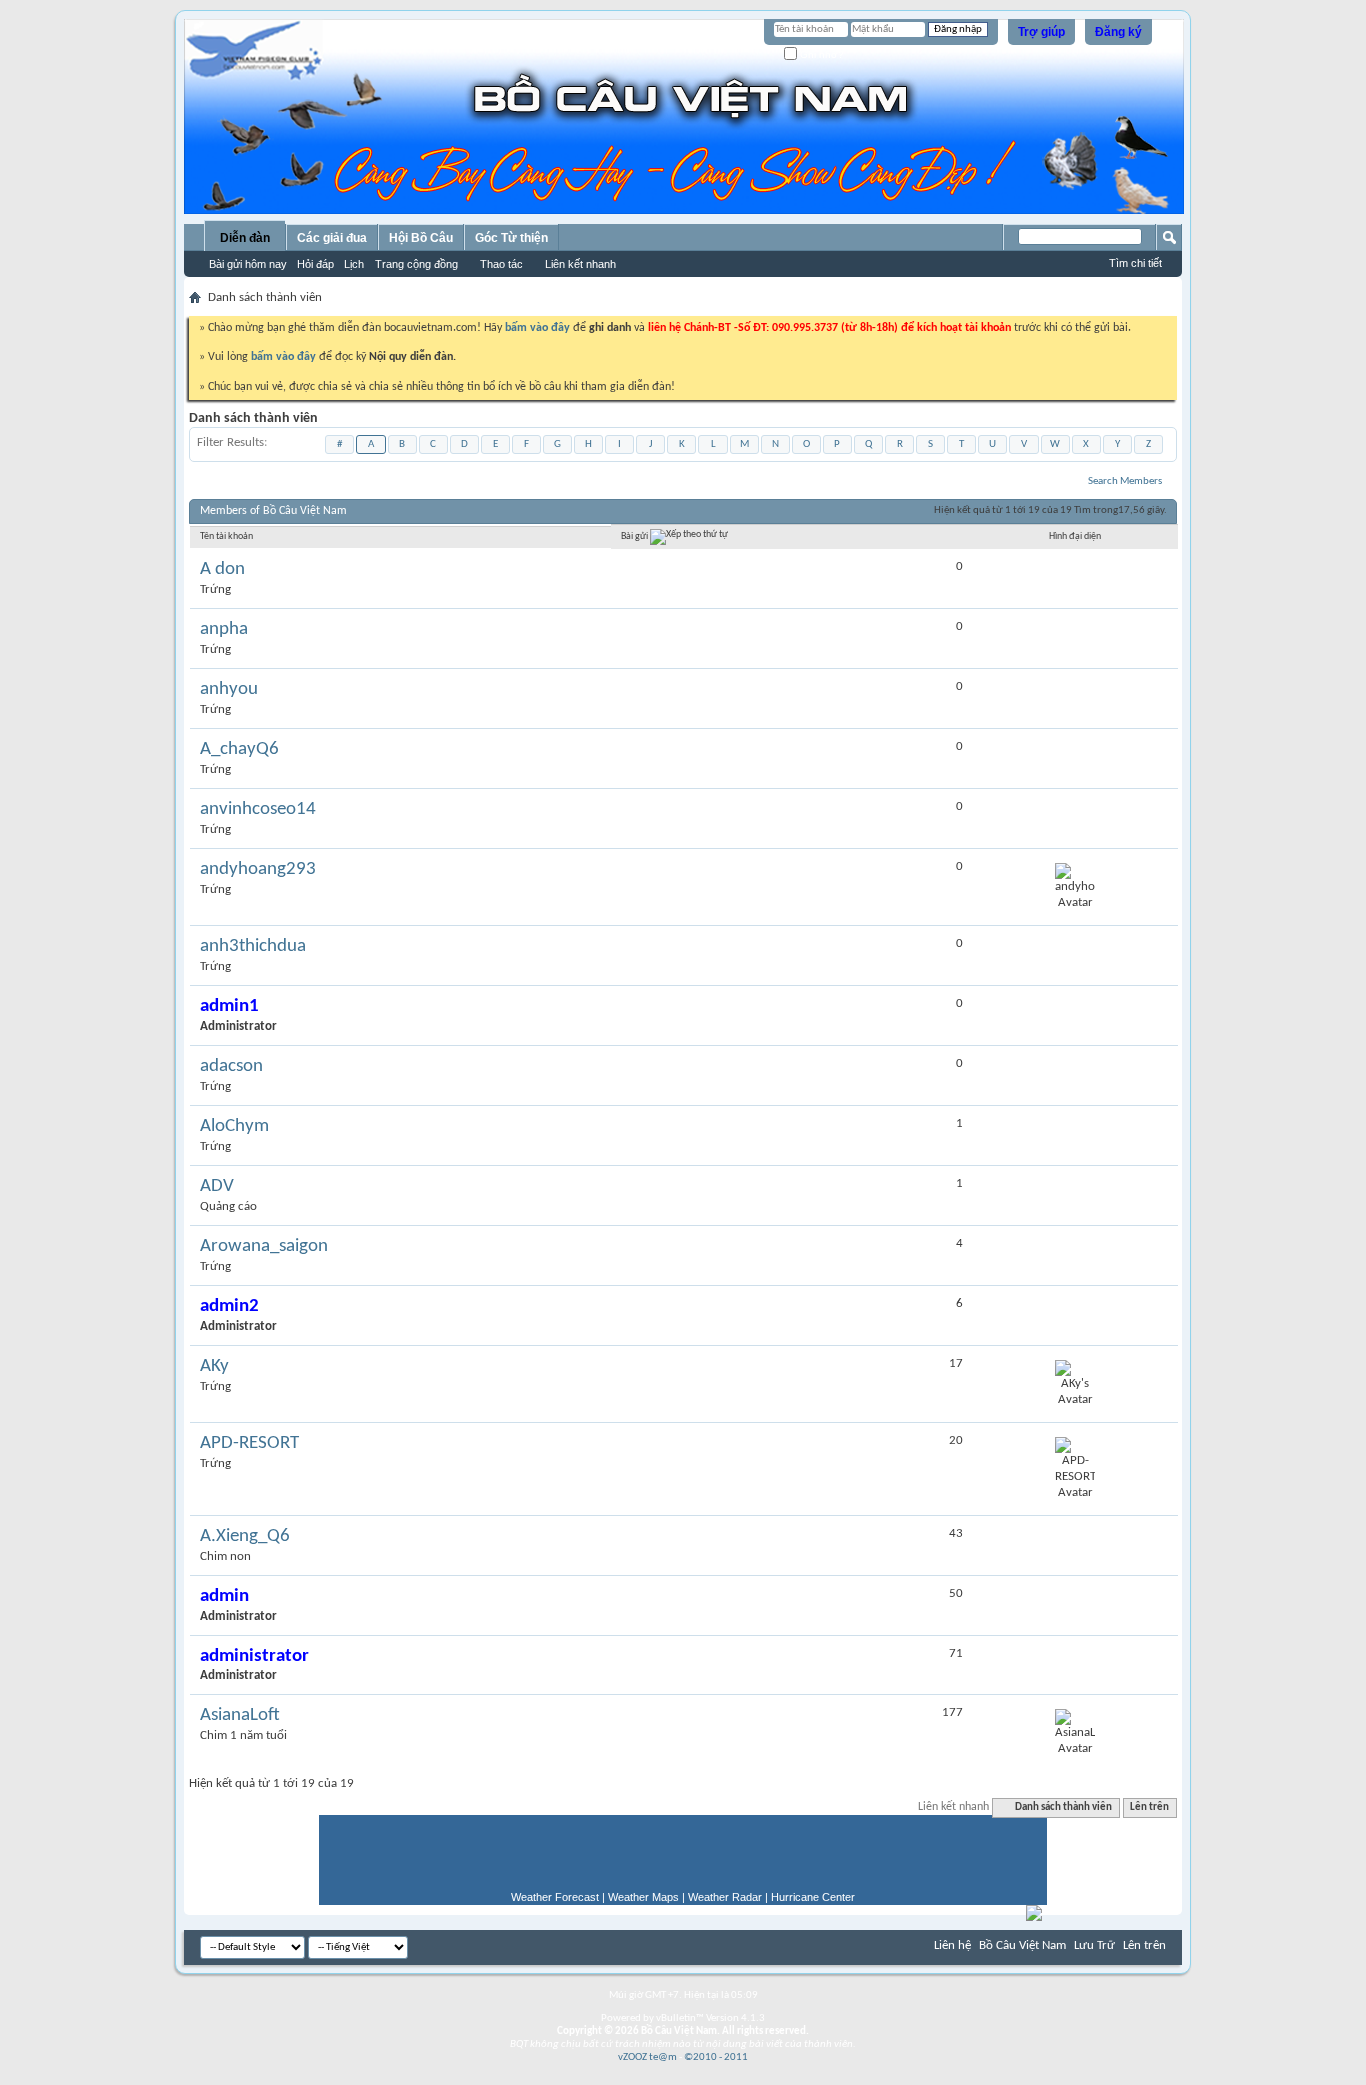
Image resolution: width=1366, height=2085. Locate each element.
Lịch (354, 264)
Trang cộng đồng (416, 264)
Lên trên (1149, 1807)
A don (222, 569)
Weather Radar (725, 1897)
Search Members (1125, 481)
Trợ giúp (1041, 32)
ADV (217, 1186)
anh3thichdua (253, 946)
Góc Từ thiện (511, 238)
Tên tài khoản (226, 536)
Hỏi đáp (315, 264)
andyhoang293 (258, 869)
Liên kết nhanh (580, 264)
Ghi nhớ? (820, 54)
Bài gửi (635, 537)
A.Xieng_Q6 (245, 1536)
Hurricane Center (813, 1897)
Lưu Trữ (1094, 1945)
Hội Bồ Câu (421, 238)
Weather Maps (643, 1897)
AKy (214, 1366)
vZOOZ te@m (647, 2057)
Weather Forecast (555, 1897)
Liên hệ (952, 1945)
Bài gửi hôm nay (248, 264)
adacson (231, 1066)
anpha (224, 629)
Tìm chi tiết (1135, 263)
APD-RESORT (249, 1443)
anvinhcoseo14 (258, 809)
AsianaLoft (240, 1715)
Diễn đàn (245, 238)
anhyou (229, 689)
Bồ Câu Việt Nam (1022, 1945)
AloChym (234, 1126)
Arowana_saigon (264, 1246)
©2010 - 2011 (716, 2057)
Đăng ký (1118, 32)
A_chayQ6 (239, 749)
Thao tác (501, 264)
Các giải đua (332, 238)
